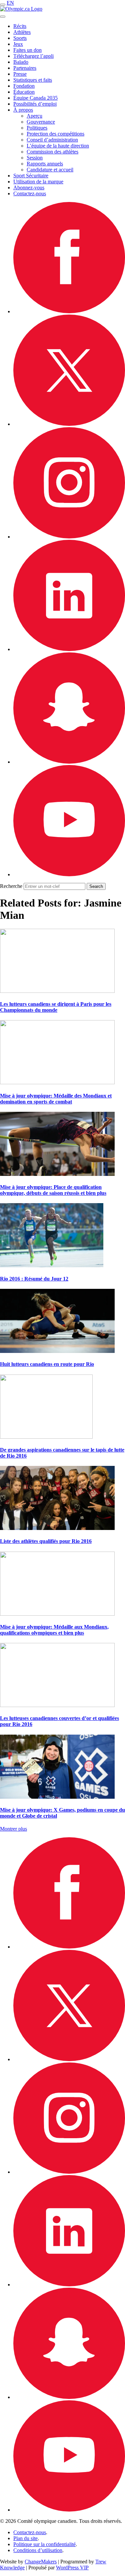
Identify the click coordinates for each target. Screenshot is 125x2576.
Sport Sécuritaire (31, 176)
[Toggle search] (3, 17)
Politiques (37, 128)
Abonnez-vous (29, 188)
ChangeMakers (41, 2562)
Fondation (24, 86)
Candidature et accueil (50, 170)
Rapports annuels (45, 164)
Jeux (18, 44)
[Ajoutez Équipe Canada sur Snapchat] (69, 762)
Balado (21, 62)
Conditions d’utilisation (38, 2550)
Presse (20, 74)
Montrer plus (13, 1829)
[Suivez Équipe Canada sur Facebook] (69, 311)
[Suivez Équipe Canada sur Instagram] (69, 537)
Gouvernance (41, 122)
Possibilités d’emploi (35, 104)
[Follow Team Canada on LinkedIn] (69, 649)
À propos (23, 110)
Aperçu (34, 116)
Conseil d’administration (52, 140)
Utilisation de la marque (38, 182)
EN (10, 3)
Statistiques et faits (33, 80)
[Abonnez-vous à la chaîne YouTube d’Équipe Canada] (69, 874)
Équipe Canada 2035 (35, 98)
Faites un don (27, 50)
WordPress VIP (72, 2568)
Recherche (11, 886)
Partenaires (25, 68)
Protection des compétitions (55, 134)
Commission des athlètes (52, 152)
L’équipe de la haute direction (58, 146)
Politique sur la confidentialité (44, 2544)
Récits (20, 26)
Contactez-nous (30, 193)
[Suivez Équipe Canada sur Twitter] (69, 424)
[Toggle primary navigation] (3, 5)
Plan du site (25, 2538)
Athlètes (22, 32)
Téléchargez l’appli (33, 56)
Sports (20, 38)
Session (35, 158)
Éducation (24, 92)
